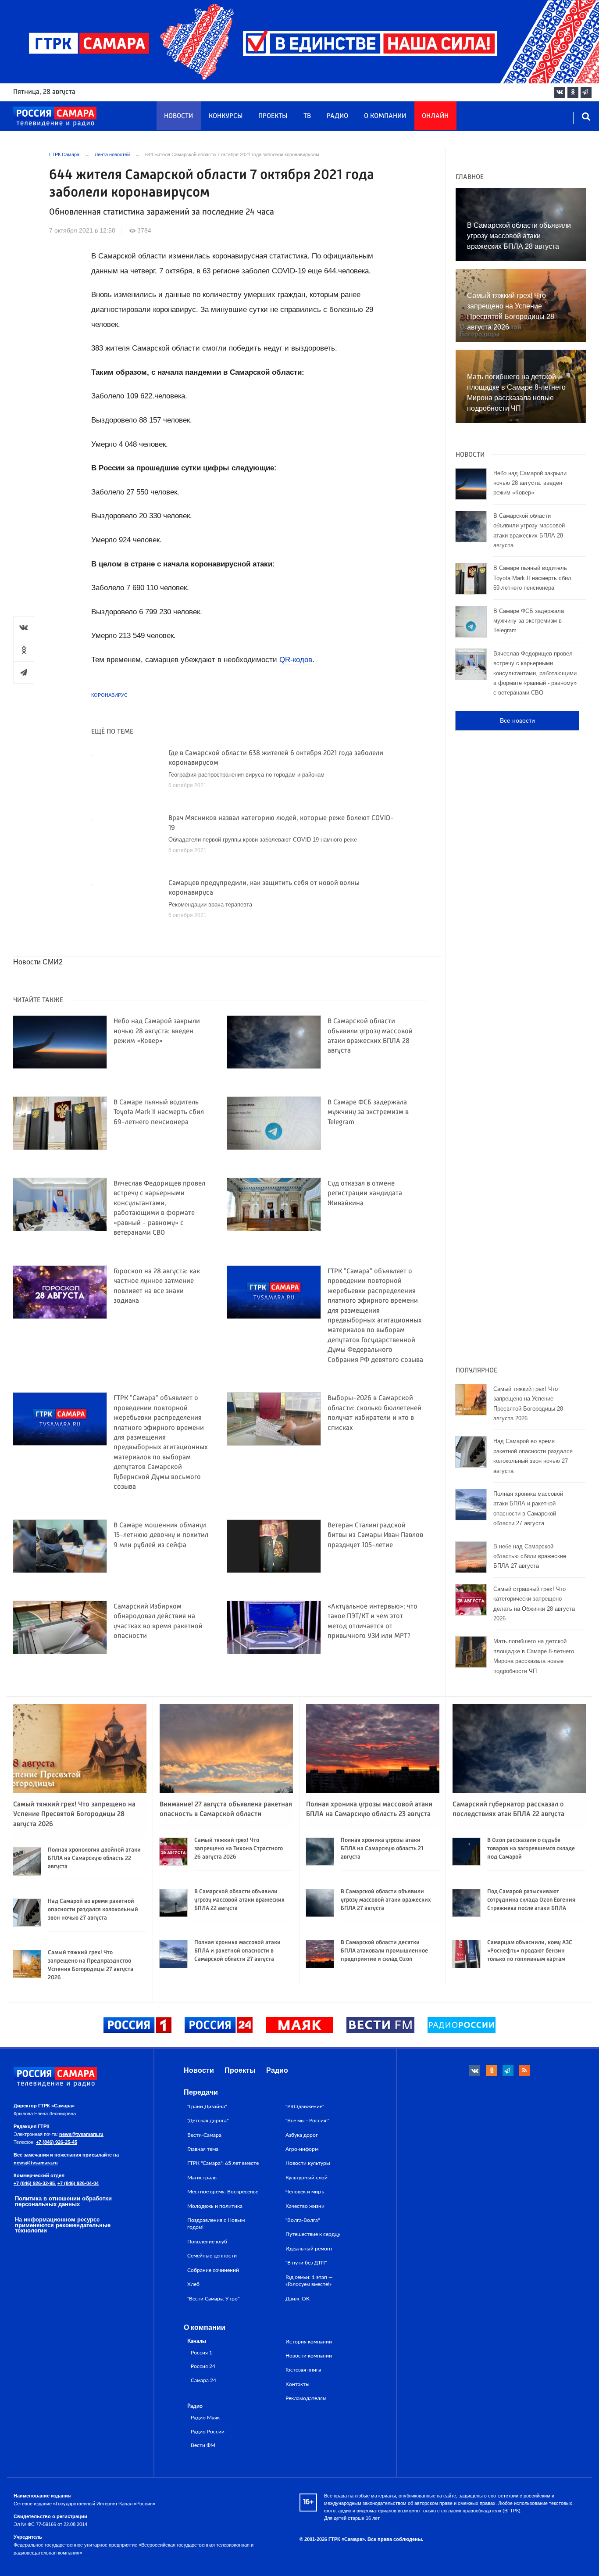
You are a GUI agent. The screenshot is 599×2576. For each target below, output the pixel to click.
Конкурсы (226, 116)
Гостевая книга (303, 2370)
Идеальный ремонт (309, 2249)
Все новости (517, 720)
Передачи (201, 2092)
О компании (385, 116)
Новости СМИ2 (38, 962)
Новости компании (309, 2356)
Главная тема (203, 2149)
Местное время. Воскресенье (223, 2192)
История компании (309, 2342)
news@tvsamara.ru (81, 2134)
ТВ (307, 116)
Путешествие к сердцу (313, 2234)
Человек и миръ (305, 2192)
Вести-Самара (204, 2135)
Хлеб (193, 2284)
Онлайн (435, 116)
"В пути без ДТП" (306, 2263)
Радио (337, 116)
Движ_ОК (298, 2299)
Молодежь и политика (215, 2206)
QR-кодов (296, 660)
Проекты (273, 116)
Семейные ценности (212, 2256)
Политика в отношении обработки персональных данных (63, 2201)
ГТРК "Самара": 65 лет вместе (223, 2163)
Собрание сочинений (213, 2270)
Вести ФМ (203, 2445)
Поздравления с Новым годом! (216, 2224)
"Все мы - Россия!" (307, 2121)
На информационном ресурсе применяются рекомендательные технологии (63, 2225)
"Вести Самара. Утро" (213, 2299)
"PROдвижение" (305, 2107)
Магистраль (202, 2178)
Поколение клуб (207, 2242)
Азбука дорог (302, 2135)
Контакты (298, 2384)
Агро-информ (302, 2149)
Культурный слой (307, 2178)
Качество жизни (305, 2206)
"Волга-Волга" (303, 2220)
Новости (178, 116)
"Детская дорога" (208, 2121)
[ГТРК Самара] (55, 117)
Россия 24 (203, 2366)
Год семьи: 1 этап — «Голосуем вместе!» (309, 2281)
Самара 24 (203, 2381)
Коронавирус (109, 695)
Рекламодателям (306, 2398)
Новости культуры (308, 2163)
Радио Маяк (205, 2418)
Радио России (208, 2432)
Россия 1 (201, 2353)
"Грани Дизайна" (207, 2107)
